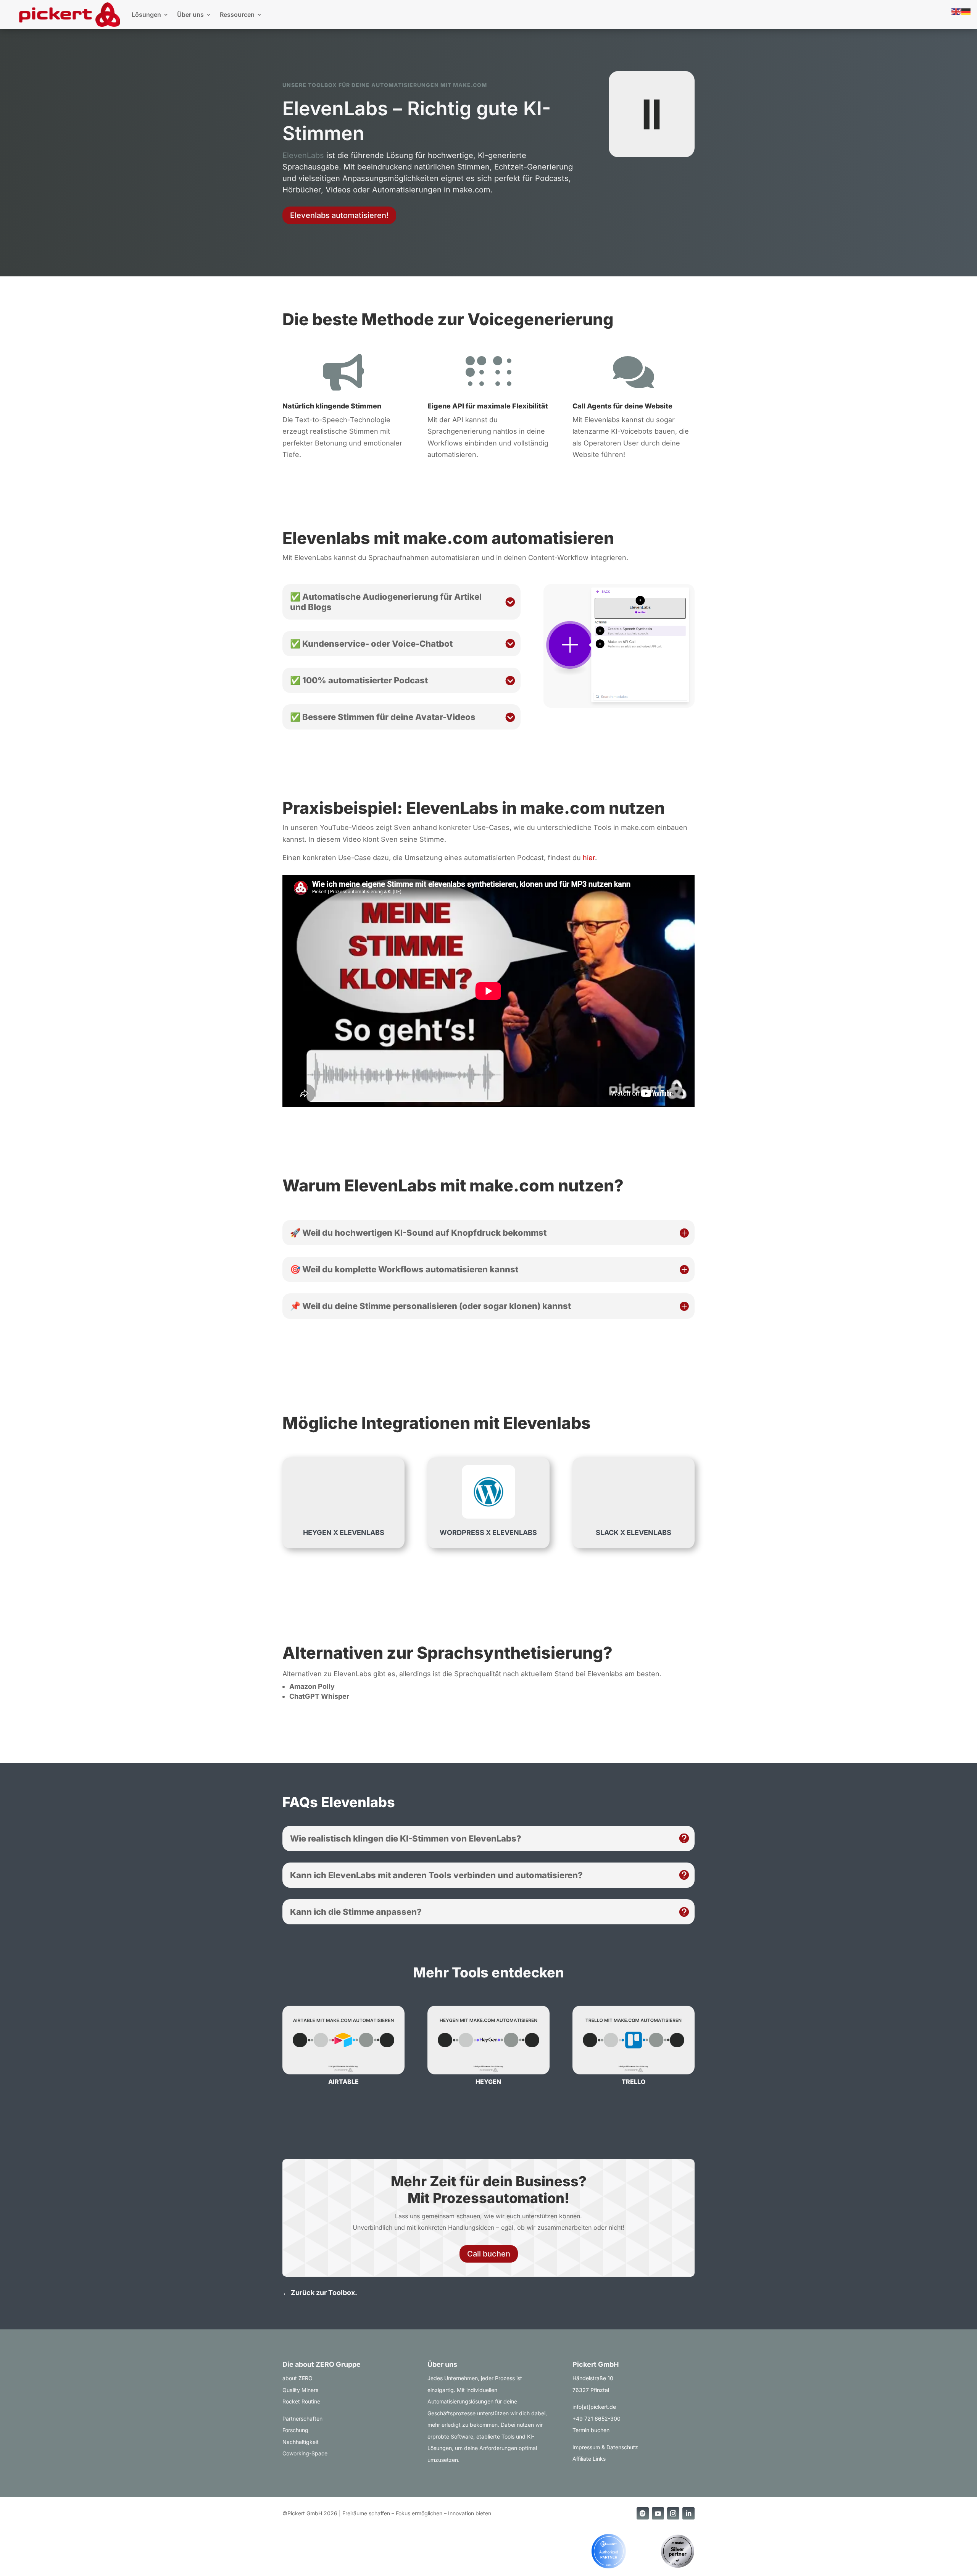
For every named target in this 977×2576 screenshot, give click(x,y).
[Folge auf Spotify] (643, 2513)
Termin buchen (591, 2430)
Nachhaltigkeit (301, 2442)
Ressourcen (237, 15)
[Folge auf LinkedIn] (688, 2513)
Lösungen (146, 15)
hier (589, 858)
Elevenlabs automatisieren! (339, 215)
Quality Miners (300, 2390)
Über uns (190, 15)
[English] (956, 11)
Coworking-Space (305, 2453)
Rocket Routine (301, 2401)
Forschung (295, 2430)
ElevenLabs (303, 155)
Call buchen (489, 2254)
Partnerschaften (302, 2419)
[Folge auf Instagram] (673, 2513)
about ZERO (297, 2378)
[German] (966, 11)
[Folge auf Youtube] (658, 2513)
